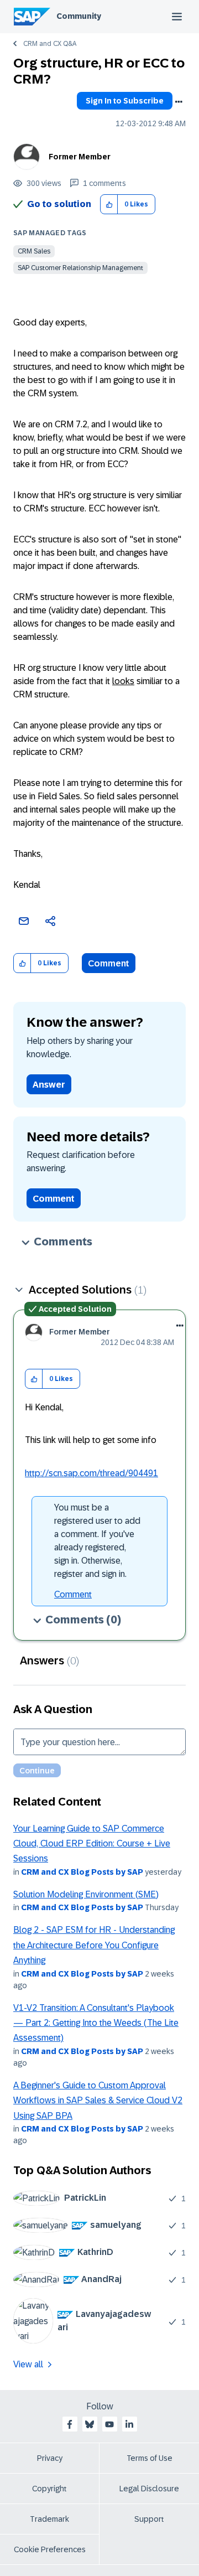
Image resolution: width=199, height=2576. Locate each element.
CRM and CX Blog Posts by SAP (82, 1872)
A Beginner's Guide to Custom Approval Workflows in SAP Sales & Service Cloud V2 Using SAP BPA (98, 2101)
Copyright (49, 2489)
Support (149, 2519)
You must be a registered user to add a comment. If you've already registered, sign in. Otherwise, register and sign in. (97, 1541)
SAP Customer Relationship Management (80, 268)
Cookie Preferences (50, 2549)
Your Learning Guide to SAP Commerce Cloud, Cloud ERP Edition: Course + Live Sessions (92, 1844)
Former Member (80, 157)
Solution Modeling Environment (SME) (86, 1894)
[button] (109, 205)
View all (28, 2364)
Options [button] (179, 102)
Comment (109, 963)
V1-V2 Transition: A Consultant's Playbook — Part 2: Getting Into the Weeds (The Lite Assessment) (96, 2023)
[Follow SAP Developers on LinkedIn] (129, 2424)
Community (79, 16)
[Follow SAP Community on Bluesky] (90, 2424)
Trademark (49, 2519)
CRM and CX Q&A (50, 44)
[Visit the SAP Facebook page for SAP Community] (70, 2424)
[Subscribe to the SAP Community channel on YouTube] (109, 2424)
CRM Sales (34, 251)
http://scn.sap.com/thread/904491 (91, 1473)
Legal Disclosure (149, 2489)
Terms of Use (150, 2458)
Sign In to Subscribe (125, 101)
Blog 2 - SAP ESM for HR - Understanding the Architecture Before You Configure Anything (94, 1945)
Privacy (50, 2458)
